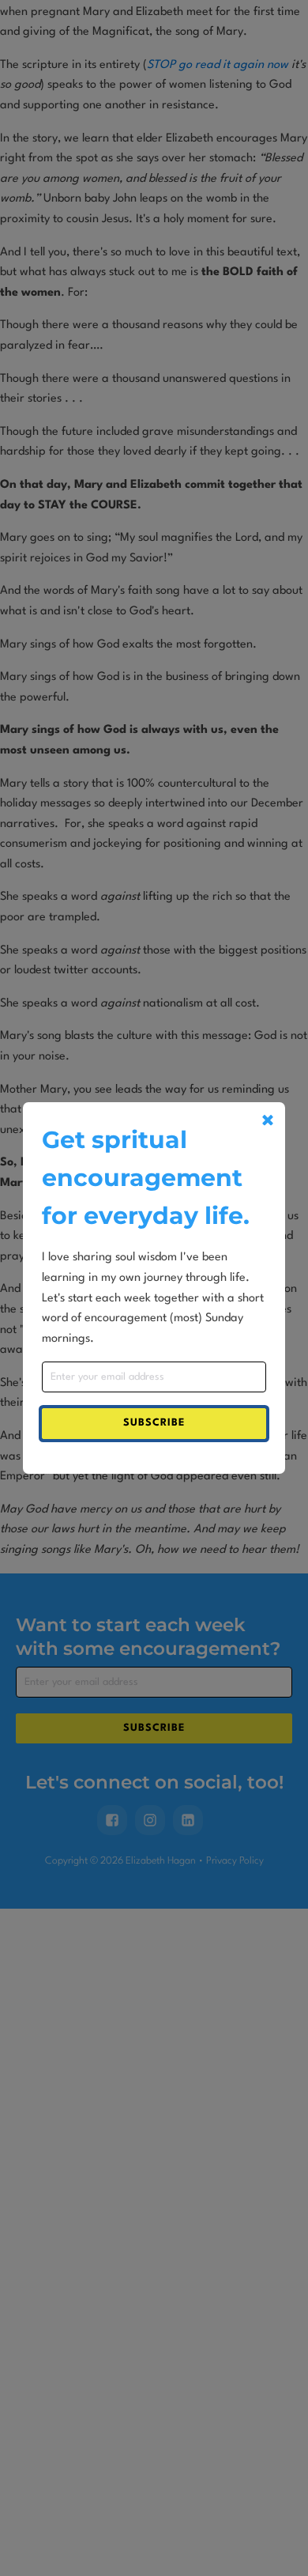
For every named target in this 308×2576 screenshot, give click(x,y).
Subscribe (154, 1423)
